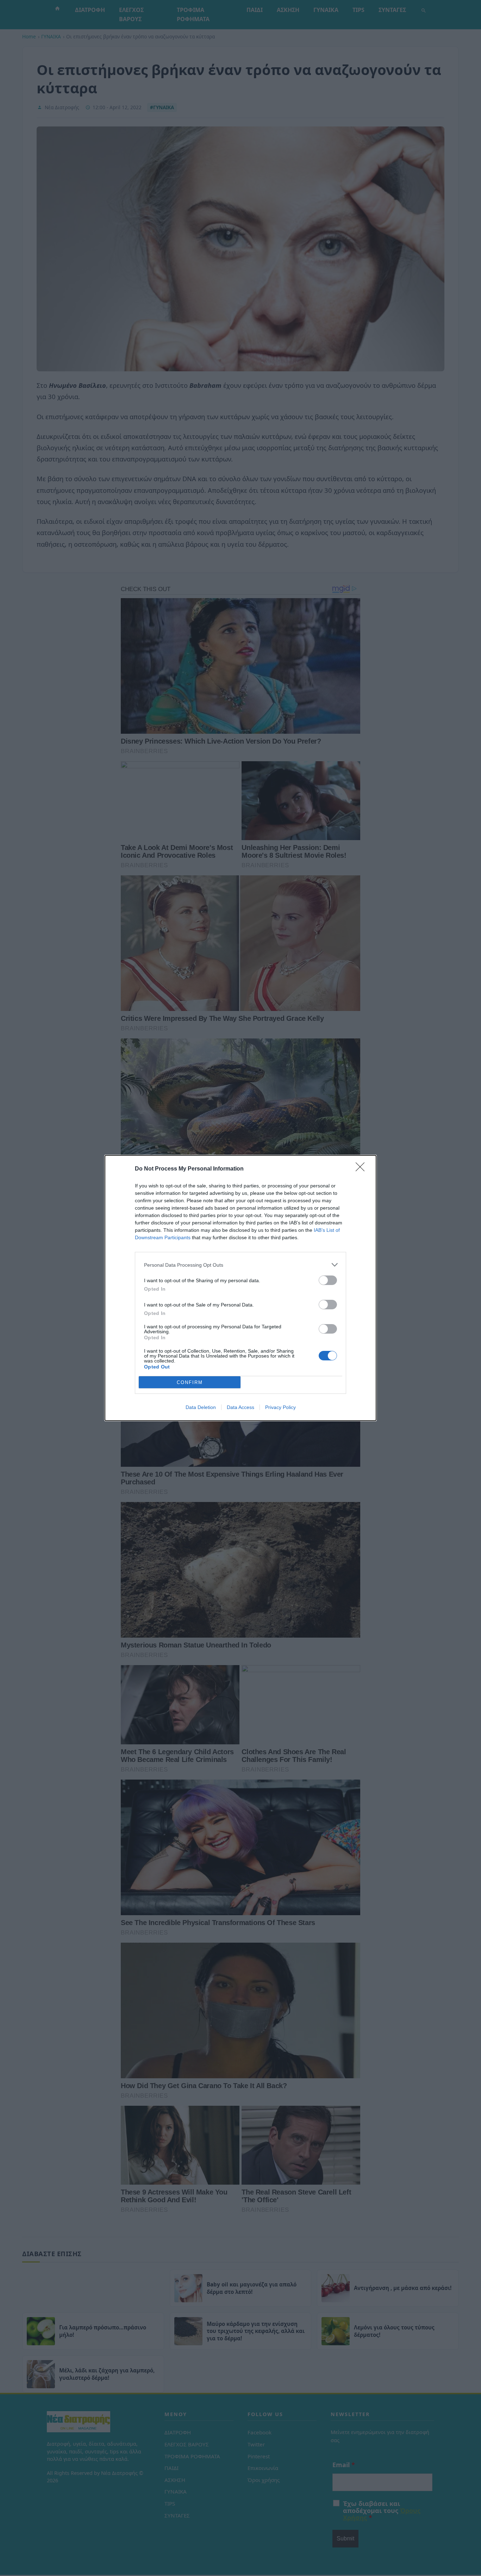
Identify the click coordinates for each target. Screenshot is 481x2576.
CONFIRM (190, 1382)
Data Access (241, 1407)
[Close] (362, 1169)
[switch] (328, 1280)
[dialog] (241, 1288)
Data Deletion (201, 1407)
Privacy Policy (280, 1407)
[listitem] (241, 1265)
